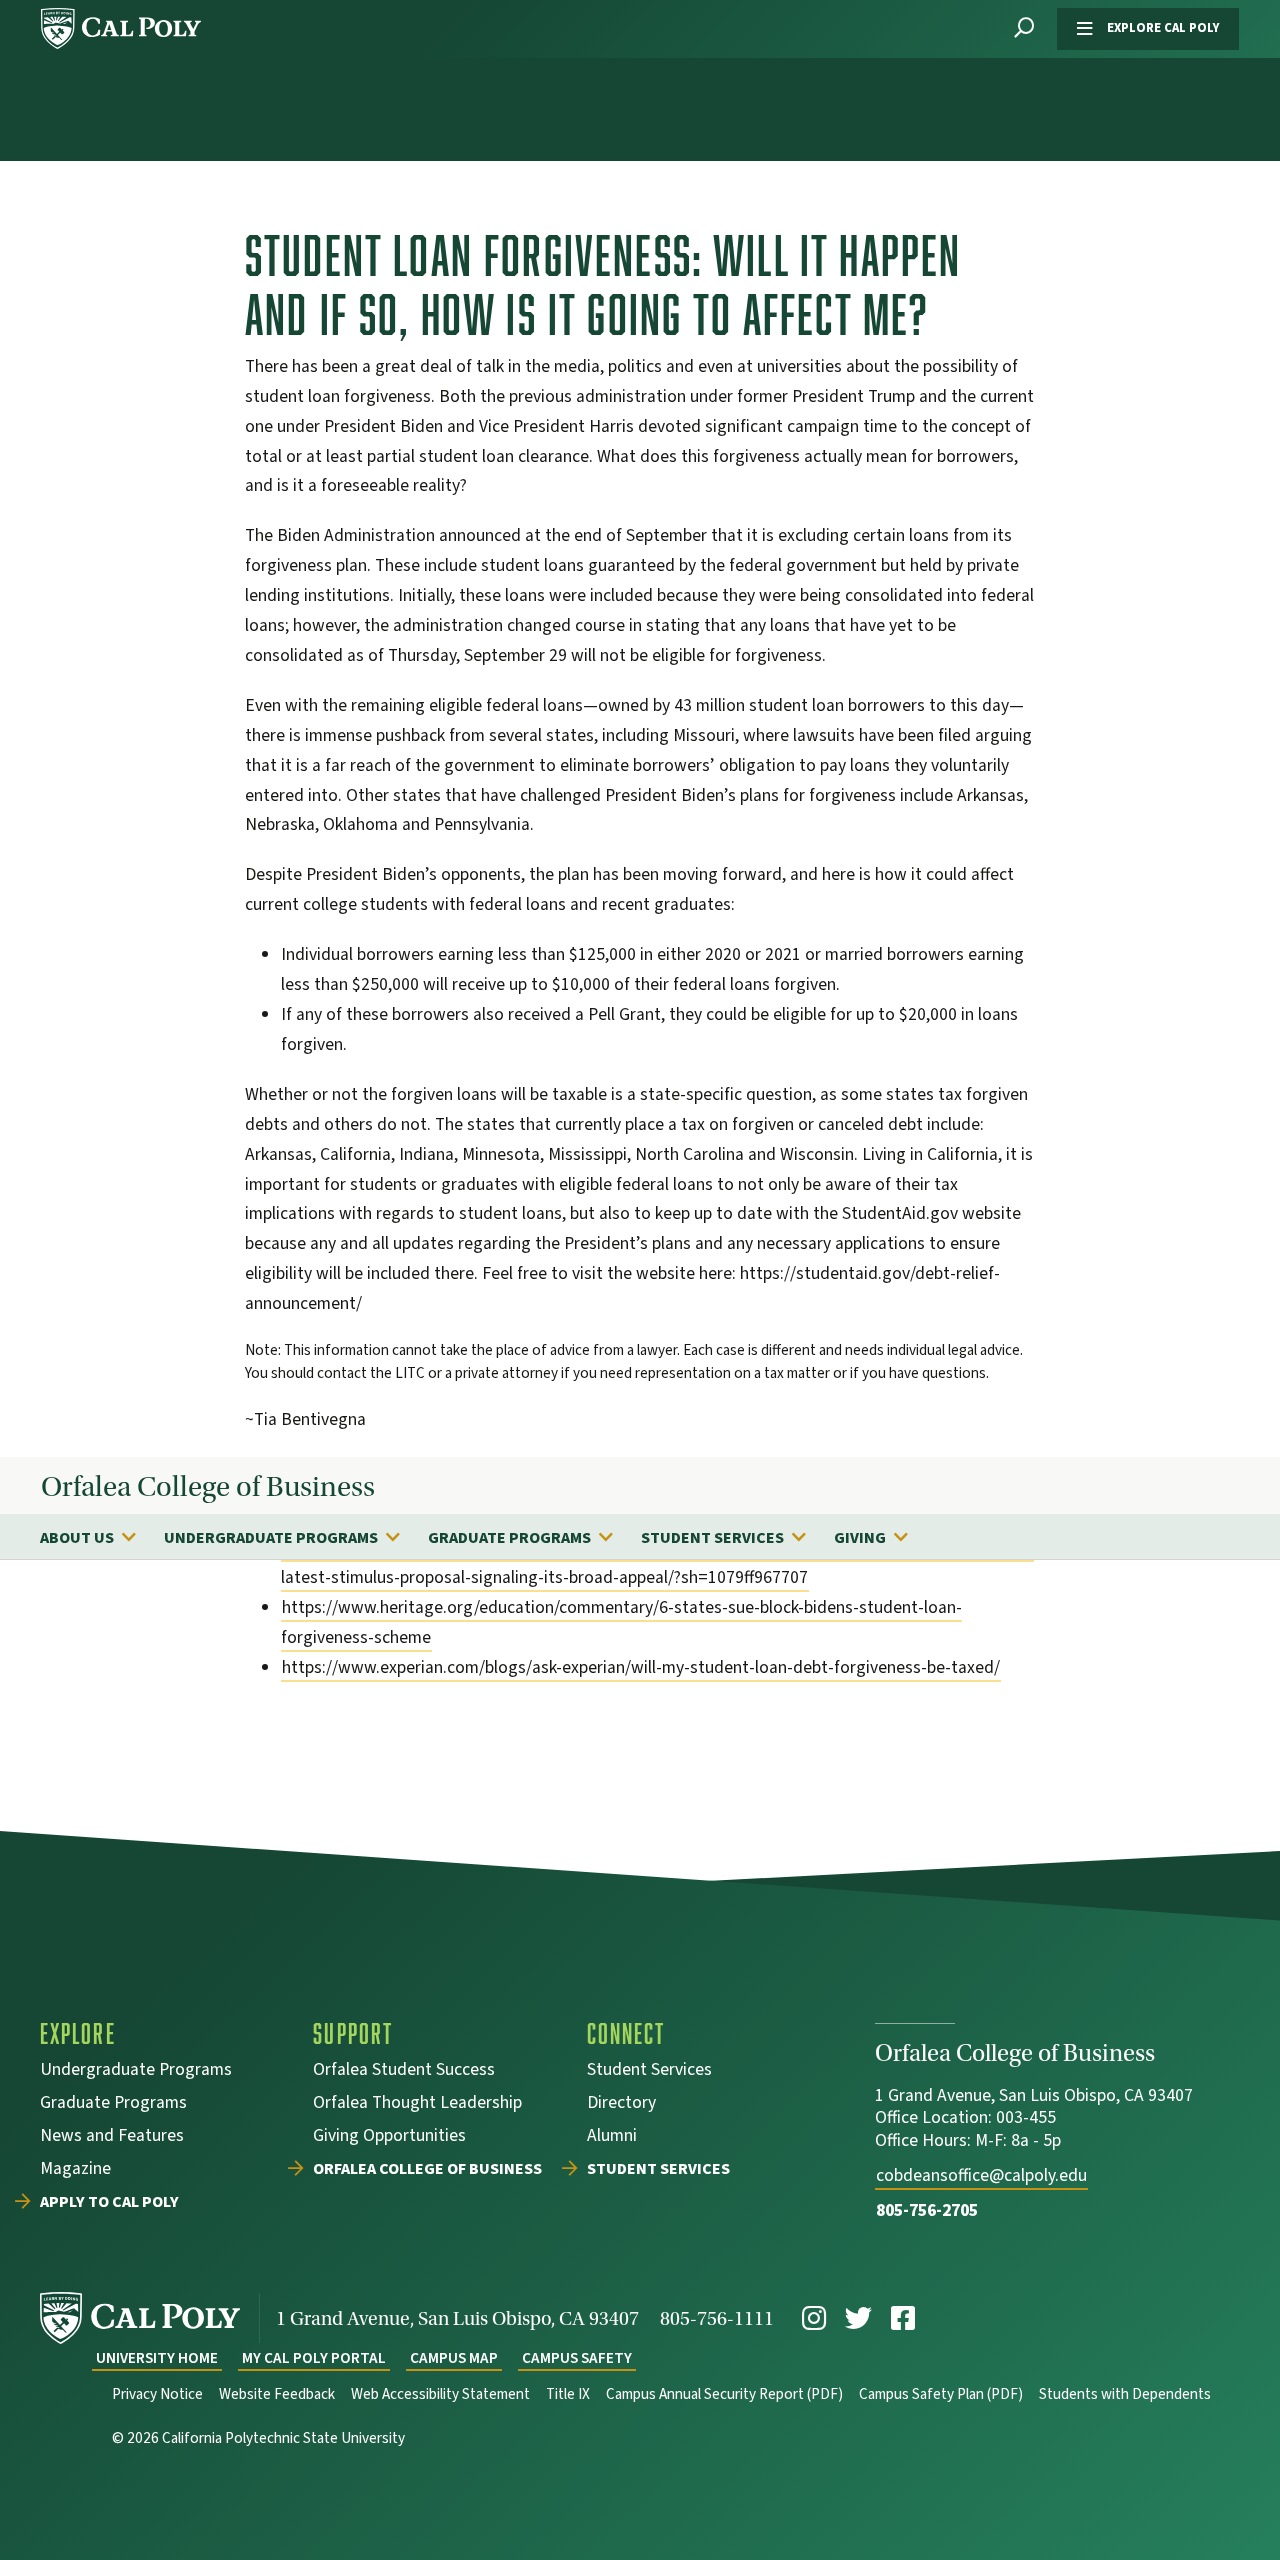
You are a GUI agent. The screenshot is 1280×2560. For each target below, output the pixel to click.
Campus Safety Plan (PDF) (941, 2394)
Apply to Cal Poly (109, 2203)
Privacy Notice (157, 2394)
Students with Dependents (1125, 2394)
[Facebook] (903, 2318)
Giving (860, 1538)
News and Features (112, 2137)
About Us (77, 1538)
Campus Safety (577, 2358)
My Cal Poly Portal (314, 2358)
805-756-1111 (717, 2318)
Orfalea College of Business (208, 1488)
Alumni (612, 2137)
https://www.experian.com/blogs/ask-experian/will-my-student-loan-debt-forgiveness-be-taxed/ (641, 1667)
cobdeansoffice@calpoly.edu (981, 2175)
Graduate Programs (509, 1538)
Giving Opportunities (389, 2137)
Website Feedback (277, 2394)
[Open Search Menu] (1024, 28)
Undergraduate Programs (271, 1538)
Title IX (568, 2394)
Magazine (75, 2170)
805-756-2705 (927, 2210)
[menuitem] (98, 1537)
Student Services (712, 1538)
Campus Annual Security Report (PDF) (724, 2394)
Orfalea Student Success (404, 2071)
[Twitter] (858, 2318)
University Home (157, 2358)
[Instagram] (814, 2318)
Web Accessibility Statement (440, 2394)
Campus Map (454, 2358)
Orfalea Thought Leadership (417, 2104)
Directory (621, 2104)
